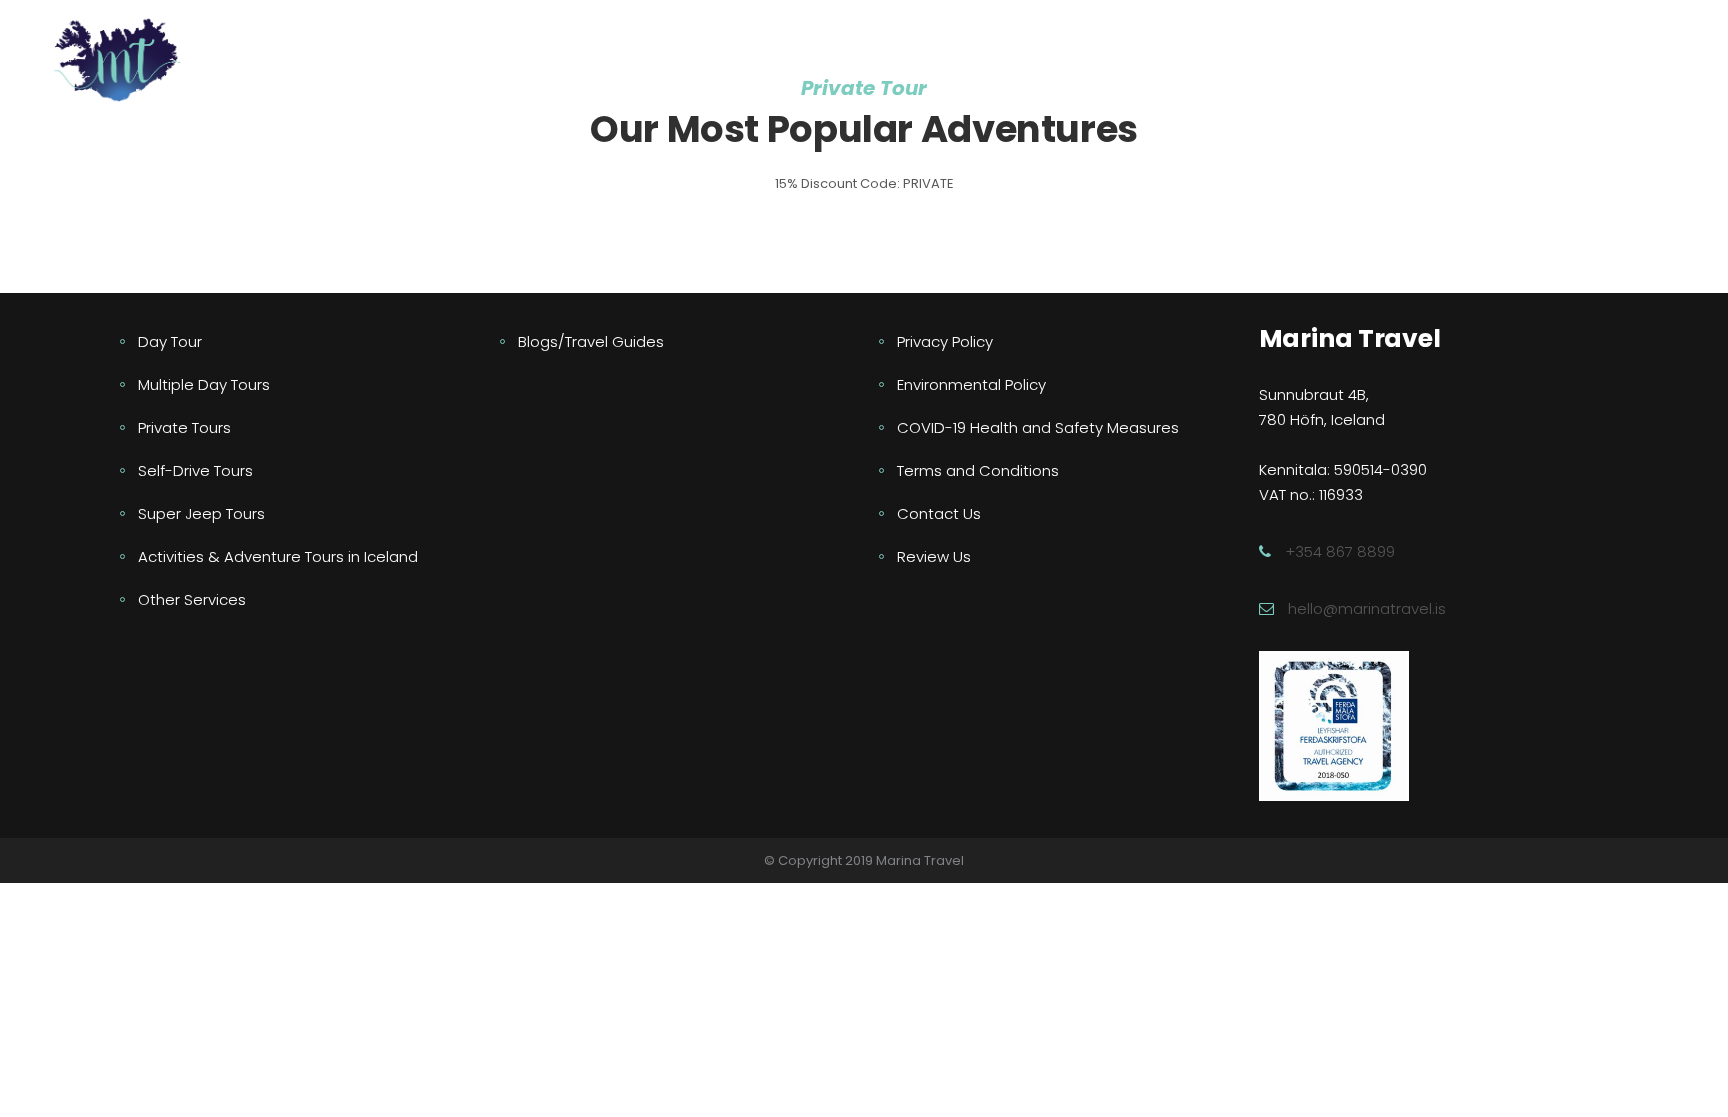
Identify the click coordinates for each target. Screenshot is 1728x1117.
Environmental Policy (971, 384)
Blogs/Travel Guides (591, 341)
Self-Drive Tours (195, 470)
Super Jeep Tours (201, 513)
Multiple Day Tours (204, 384)
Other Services (192, 599)
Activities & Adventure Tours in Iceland (278, 556)
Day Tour (170, 341)
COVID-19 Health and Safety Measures (1038, 427)
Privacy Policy (945, 341)
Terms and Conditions (978, 470)
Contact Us (939, 513)
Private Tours (184, 427)
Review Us (934, 556)
